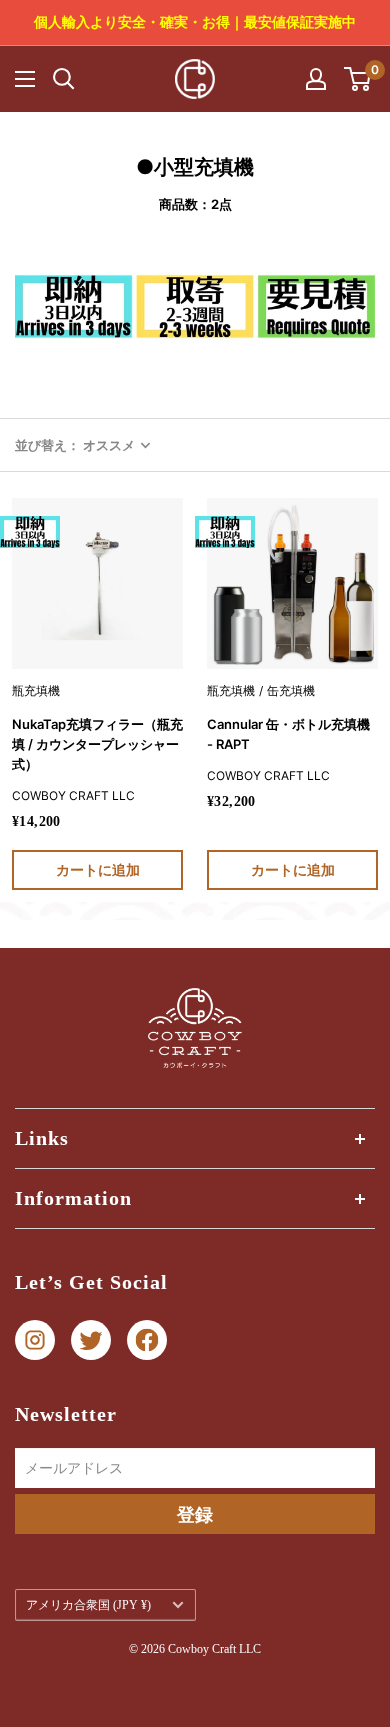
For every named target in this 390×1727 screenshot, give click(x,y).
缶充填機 (291, 690)
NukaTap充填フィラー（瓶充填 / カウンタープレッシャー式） (97, 744)
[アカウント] (316, 79)
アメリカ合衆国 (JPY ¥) (88, 1605)
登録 (195, 1514)
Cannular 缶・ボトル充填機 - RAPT (288, 734)
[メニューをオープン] (25, 79)
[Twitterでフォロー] (91, 1340)
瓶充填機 (36, 690)
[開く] (64, 79)
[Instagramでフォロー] (35, 1340)
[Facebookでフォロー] (147, 1340)
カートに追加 (98, 869)
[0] (358, 79)
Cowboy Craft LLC (73, 795)
